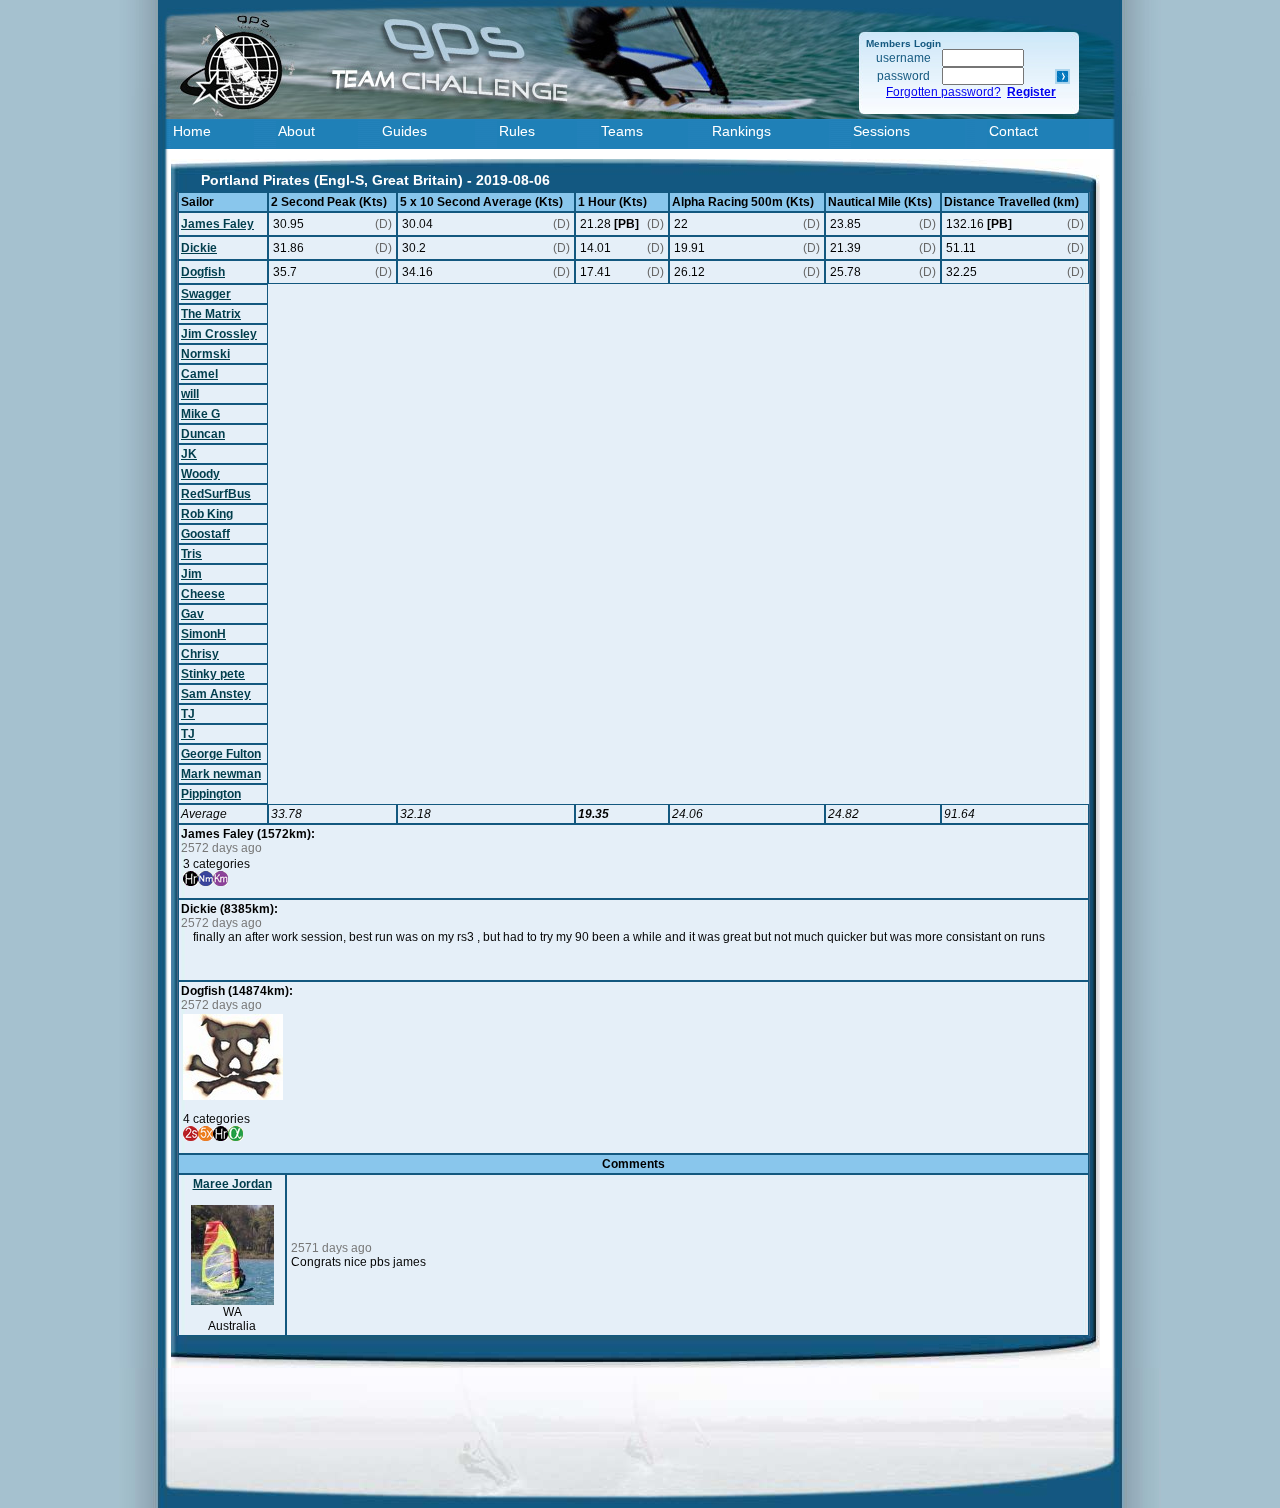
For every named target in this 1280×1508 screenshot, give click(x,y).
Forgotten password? (943, 92)
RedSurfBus (216, 494)
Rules (517, 131)
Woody (200, 474)
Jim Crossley (219, 334)
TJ (188, 714)
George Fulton (221, 754)
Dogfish (203, 272)
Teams (622, 131)
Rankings (741, 131)
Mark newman (221, 774)
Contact (1013, 131)
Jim (191, 574)
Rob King (207, 514)
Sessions (881, 131)
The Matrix (211, 314)
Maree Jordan (232, 1184)
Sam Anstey (216, 694)
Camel (199, 374)
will (190, 394)
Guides (404, 131)
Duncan (203, 434)
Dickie (199, 248)
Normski (205, 354)
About (296, 131)
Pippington (211, 794)
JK (189, 454)
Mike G (200, 414)
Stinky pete (213, 674)
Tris (191, 554)
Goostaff (205, 534)
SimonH (203, 634)
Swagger (206, 294)
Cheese (203, 594)
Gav (192, 614)
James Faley (217, 224)
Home (192, 131)
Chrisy (200, 654)
